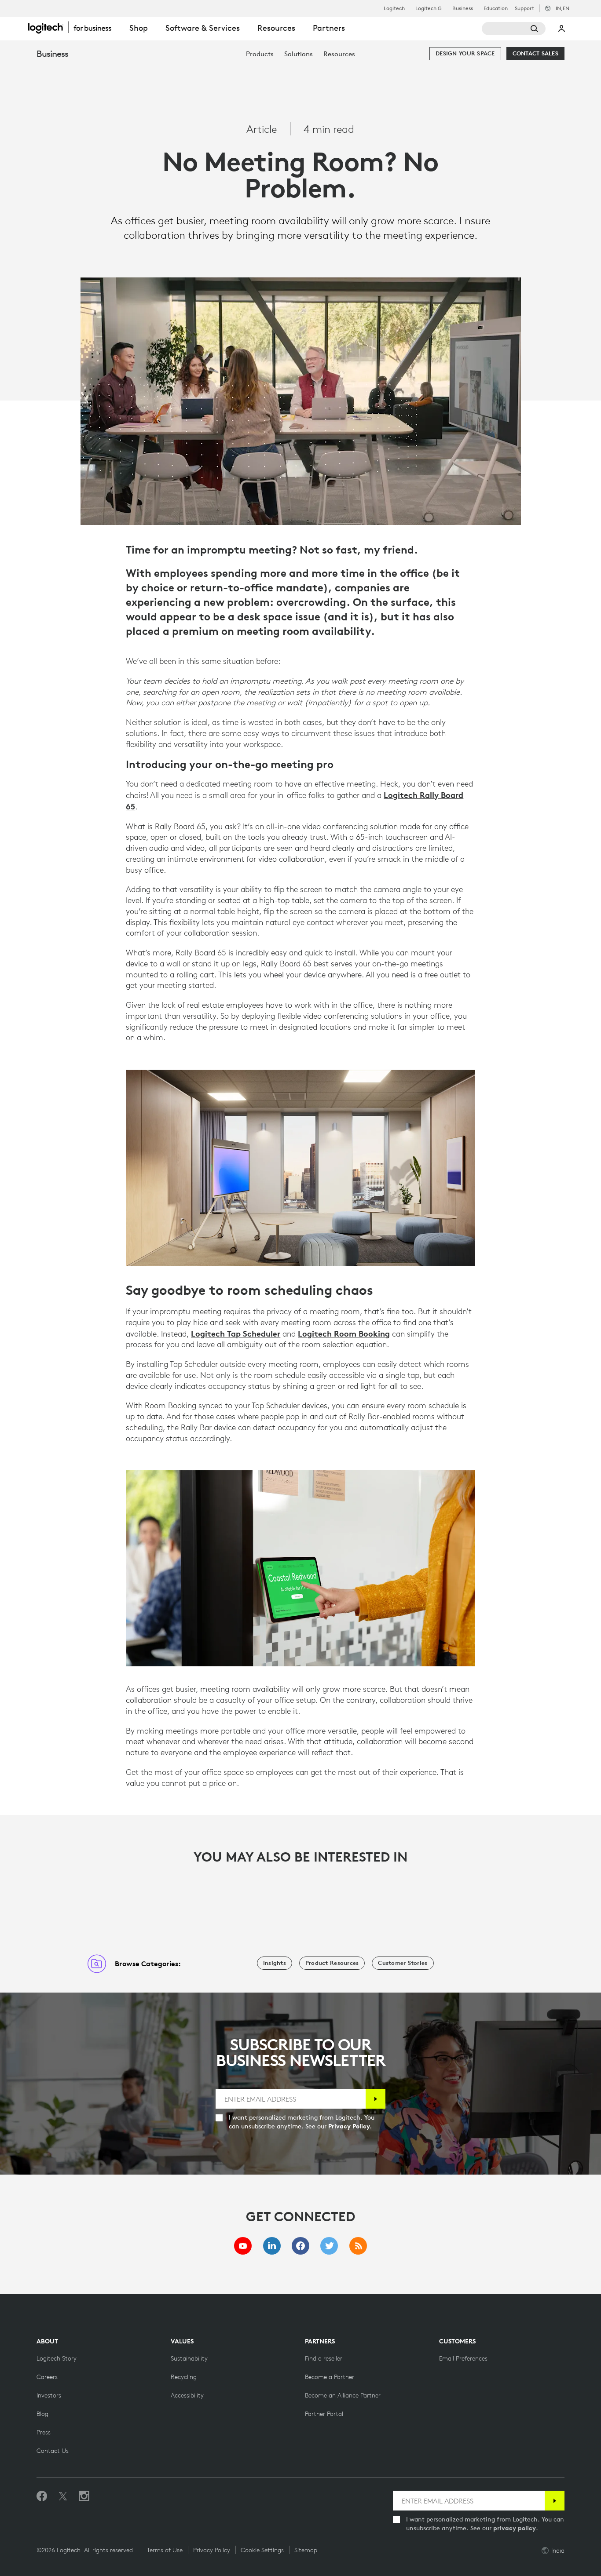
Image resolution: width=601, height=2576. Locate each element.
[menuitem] (260, 54)
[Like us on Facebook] (42, 2496)
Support (524, 8)
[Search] (514, 29)
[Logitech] (74, 27)
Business (463, 8)
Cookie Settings (262, 2550)
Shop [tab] (139, 28)
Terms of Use (165, 2550)
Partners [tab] (329, 28)
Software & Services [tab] (203, 28)
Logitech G (429, 8)
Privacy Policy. (350, 2126)
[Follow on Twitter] (63, 2496)
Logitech (394, 8)
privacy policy (515, 2528)
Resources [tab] (276, 28)
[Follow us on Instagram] (84, 2496)
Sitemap (306, 2550)
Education (496, 8)
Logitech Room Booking (344, 1334)
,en (563, 8)
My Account (562, 29)
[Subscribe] (376, 2099)
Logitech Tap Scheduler (236, 1334)
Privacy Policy (212, 2550)
